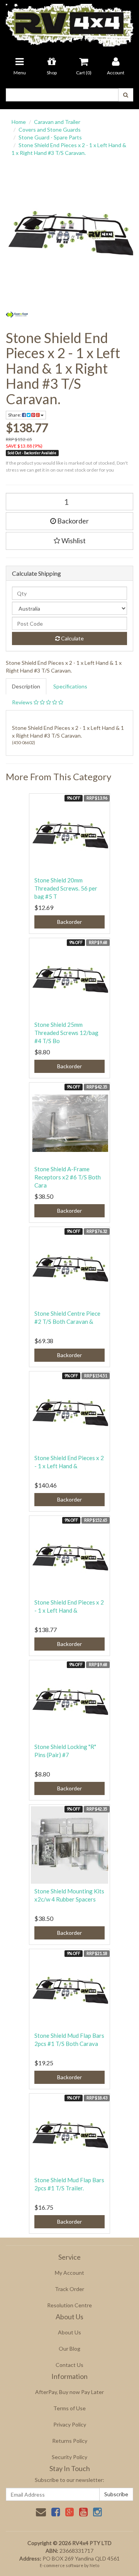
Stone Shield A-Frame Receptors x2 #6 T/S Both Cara (68, 1177)
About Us (69, 2332)
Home (19, 122)
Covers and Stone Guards (50, 130)
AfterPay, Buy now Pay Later (69, 2392)
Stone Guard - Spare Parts (50, 137)
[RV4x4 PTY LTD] (69, 23)
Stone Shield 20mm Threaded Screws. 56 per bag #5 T (66, 888)
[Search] (126, 95)
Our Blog (69, 2349)
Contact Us (69, 2365)
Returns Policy (70, 2441)
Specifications (70, 686)
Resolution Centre (69, 2305)
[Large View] (17, 315)
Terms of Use (69, 2408)
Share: (15, 415)
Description (26, 686)
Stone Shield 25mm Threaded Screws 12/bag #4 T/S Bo (66, 1033)
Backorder (72, 521)
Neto (94, 2565)
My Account (69, 2273)
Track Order (69, 2289)
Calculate (72, 638)
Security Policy (69, 2457)
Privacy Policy (70, 2424)
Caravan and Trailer (57, 122)
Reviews (23, 702)
